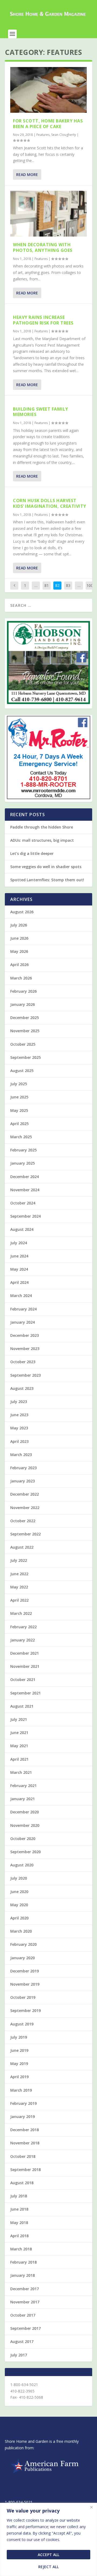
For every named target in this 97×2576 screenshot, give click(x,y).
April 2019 (19, 2077)
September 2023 (25, 1375)
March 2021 (21, 1772)
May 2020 (19, 1905)
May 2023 (19, 1428)
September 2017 (25, 2328)
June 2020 (19, 1892)
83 (68, 585)
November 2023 (25, 1349)
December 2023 (25, 1335)
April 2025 (19, 1124)
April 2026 (19, 965)
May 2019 (19, 2064)
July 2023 (19, 1402)
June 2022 (19, 1574)
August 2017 (22, 2341)
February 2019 (23, 2103)
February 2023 (23, 1468)
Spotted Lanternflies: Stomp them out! (47, 880)
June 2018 (19, 2209)
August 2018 (22, 2183)
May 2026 (19, 951)
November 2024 (25, 1190)
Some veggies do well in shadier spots (46, 867)
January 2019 (22, 2117)
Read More (27, 175)
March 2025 (21, 1137)
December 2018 (25, 2130)
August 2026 (22, 912)
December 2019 (25, 1971)
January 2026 (22, 1004)
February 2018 (23, 2262)
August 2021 (22, 1706)
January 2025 (22, 1163)
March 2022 (21, 1613)
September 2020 (25, 1852)
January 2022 (22, 1640)
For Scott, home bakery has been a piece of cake (48, 124)
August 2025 (22, 1071)
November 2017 (25, 2302)
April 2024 (19, 1282)
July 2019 (19, 2037)
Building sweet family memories (41, 412)
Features (43, 135)
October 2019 (23, 1997)
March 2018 (21, 2249)
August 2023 (22, 1388)
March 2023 (21, 1455)
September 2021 (25, 1693)
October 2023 (23, 1362)
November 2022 (25, 1508)
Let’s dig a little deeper (32, 853)
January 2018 (22, 2275)
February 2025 (23, 1150)
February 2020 (23, 1944)
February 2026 (23, 991)
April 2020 (19, 1918)
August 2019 (22, 2024)
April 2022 (19, 1600)
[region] (48, 2539)
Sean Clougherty (64, 135)
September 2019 (25, 2011)
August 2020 (22, 1865)
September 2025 (25, 1057)
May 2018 (19, 2223)
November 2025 (25, 1031)
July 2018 (19, 2196)
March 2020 (21, 1931)
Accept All (48, 2555)
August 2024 (22, 1229)
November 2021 (25, 1666)
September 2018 (25, 2170)
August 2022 (22, 1547)
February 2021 (23, 1786)
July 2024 (19, 1243)
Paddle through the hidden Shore (42, 827)
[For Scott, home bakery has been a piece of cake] (48, 90)
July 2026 (19, 925)
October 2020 (23, 1839)
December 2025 (25, 1018)
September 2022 (25, 1534)
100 (90, 585)
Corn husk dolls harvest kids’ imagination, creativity (50, 503)
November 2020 (25, 1825)
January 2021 (22, 1799)
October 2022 (23, 1521)
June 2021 (19, 1733)
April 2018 (19, 2236)
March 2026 (21, 978)
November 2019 (25, 1984)
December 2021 (25, 1653)
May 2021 (19, 1746)
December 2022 (25, 1494)
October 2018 (23, 2156)
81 (47, 585)
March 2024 (21, 1296)
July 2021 (19, 1719)
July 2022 (19, 1560)
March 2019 (21, 2090)
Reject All (48, 2567)
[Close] (91, 2507)
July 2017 (19, 2355)
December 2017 (25, 2289)
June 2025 (19, 1097)
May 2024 (19, 1269)
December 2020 (25, 1812)
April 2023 (19, 1441)
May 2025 (19, 1110)
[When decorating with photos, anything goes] (48, 214)
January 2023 (22, 1481)
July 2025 (19, 1084)
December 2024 (25, 1177)
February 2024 (23, 1309)
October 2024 (23, 1203)
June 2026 (19, 938)
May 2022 (19, 1587)
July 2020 (19, 1878)
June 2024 (19, 1256)
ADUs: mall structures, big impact (42, 840)
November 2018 (25, 2143)
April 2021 (19, 1759)
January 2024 (22, 1322)
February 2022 (23, 1627)
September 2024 (25, 1216)
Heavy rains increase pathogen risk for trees (43, 320)
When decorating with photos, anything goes (43, 247)
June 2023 (19, 1415)
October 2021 (23, 1680)
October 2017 (23, 2315)
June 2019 (19, 2050)
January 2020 (22, 1958)
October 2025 (23, 1044)
